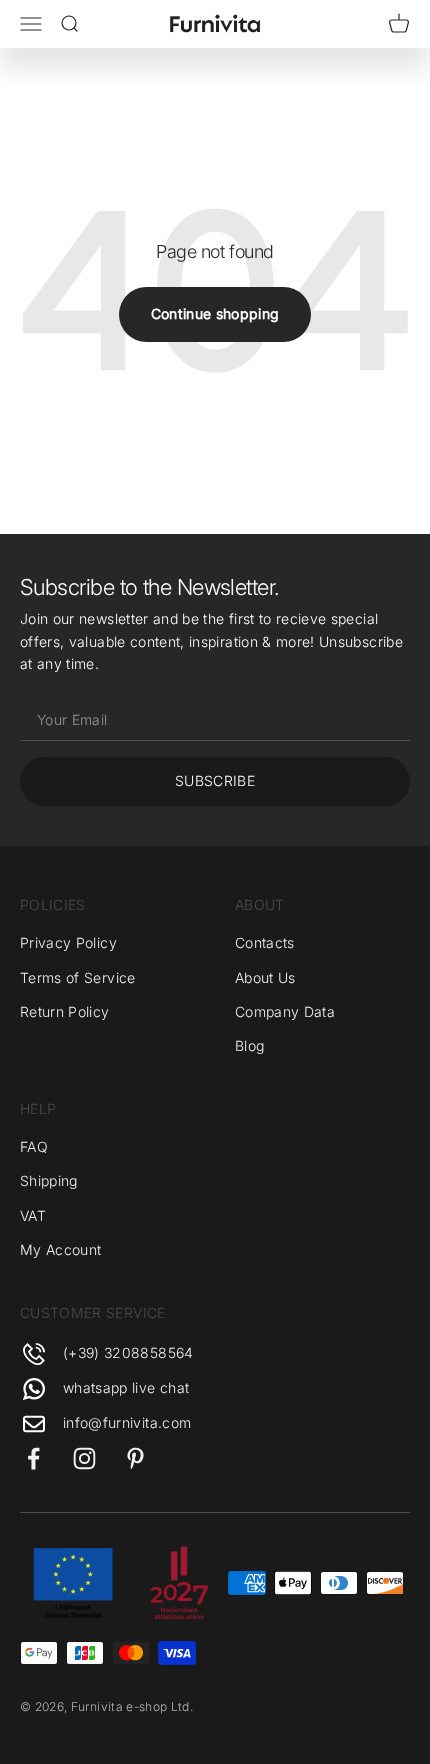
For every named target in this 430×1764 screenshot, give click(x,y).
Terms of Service (78, 977)
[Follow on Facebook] (33, 1458)
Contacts (265, 942)
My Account (61, 1249)
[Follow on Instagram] (84, 1458)
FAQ (34, 1146)
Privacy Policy (68, 942)
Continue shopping (215, 313)
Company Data (285, 1011)
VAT (33, 1215)
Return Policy (65, 1011)
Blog (249, 1045)
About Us (265, 977)
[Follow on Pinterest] (135, 1458)
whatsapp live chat (126, 1387)
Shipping (49, 1180)
